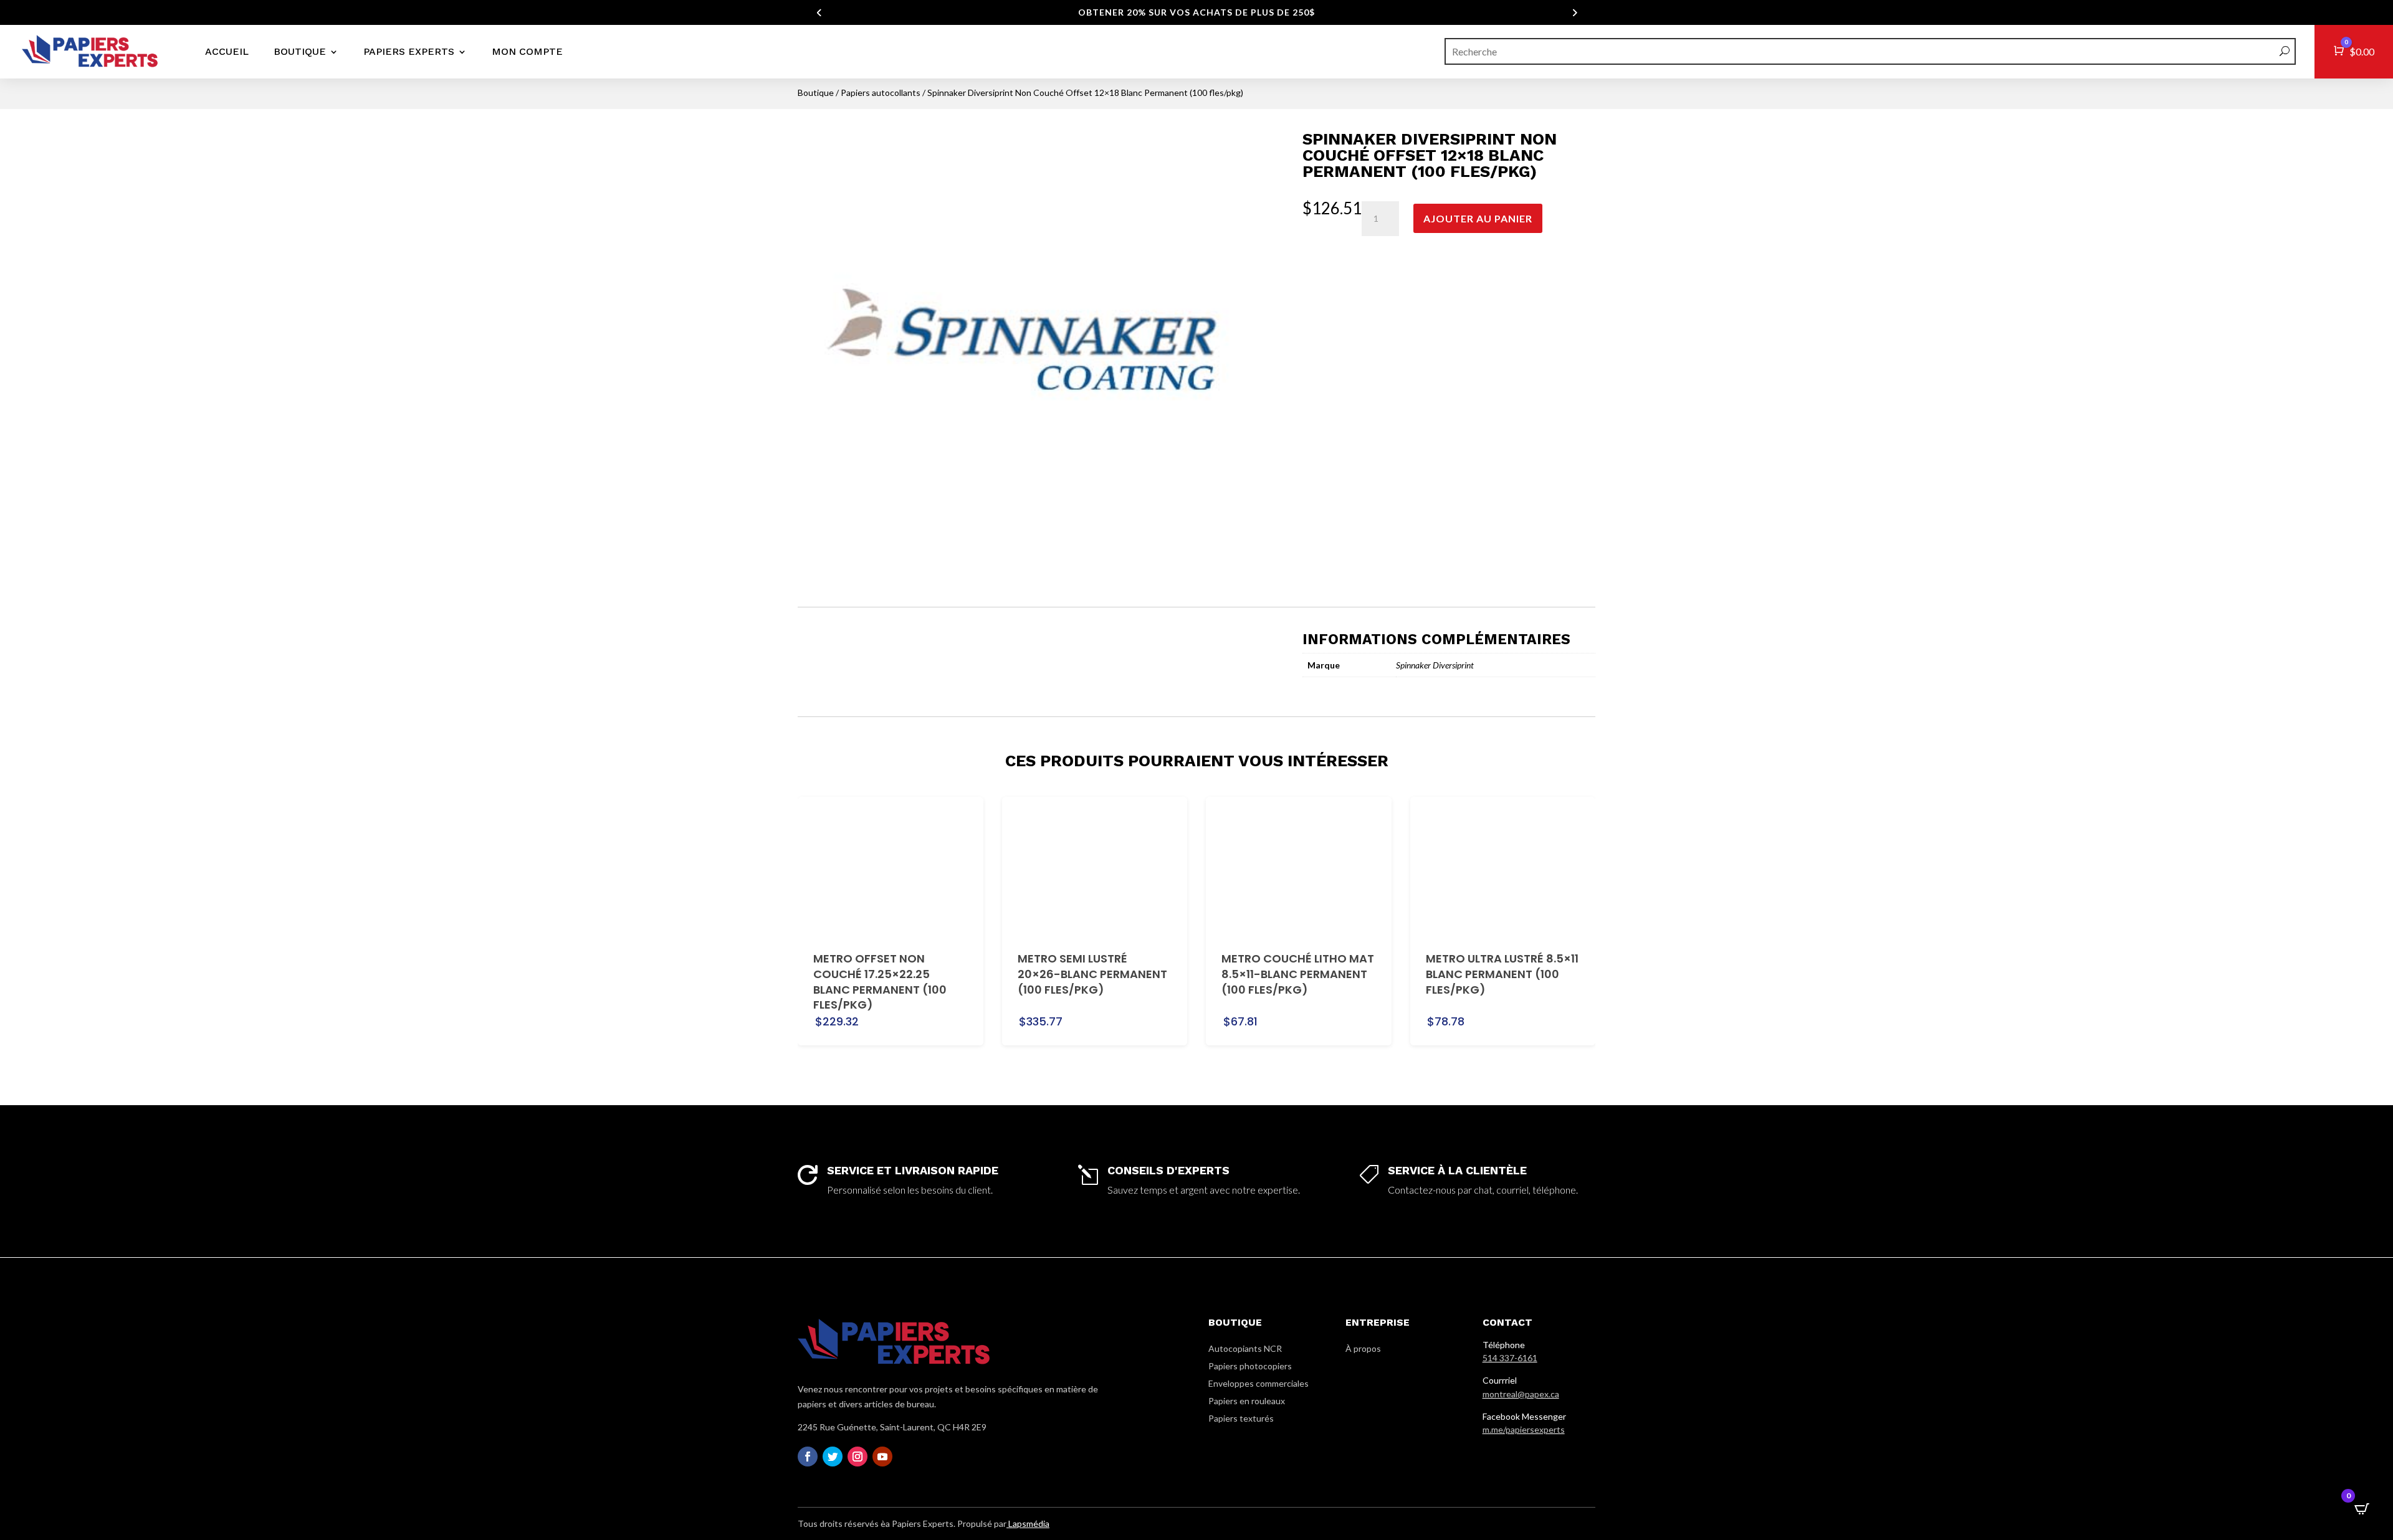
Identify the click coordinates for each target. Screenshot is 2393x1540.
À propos (1363, 1348)
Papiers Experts (409, 51)
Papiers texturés (1241, 1418)
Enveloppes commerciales (1259, 1383)
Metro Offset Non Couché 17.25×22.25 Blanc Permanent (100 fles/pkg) (880, 982)
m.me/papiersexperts (1524, 1429)
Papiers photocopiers (1250, 1366)
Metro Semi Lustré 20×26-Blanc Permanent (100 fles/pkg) (1092, 974)
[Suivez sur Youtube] (882, 1457)
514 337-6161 (1510, 1358)
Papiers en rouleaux (1247, 1401)
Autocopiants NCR (1245, 1348)
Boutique (300, 51)
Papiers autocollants (881, 93)
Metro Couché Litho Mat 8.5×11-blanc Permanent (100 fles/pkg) (1298, 974)
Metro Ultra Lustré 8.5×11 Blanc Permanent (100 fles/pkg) (1502, 974)
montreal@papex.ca (1521, 1394)
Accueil (227, 51)
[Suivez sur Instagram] (857, 1457)
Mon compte (527, 51)
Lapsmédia (1028, 1523)
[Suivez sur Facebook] (808, 1457)
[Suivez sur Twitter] (833, 1457)
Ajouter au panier (1478, 218)
